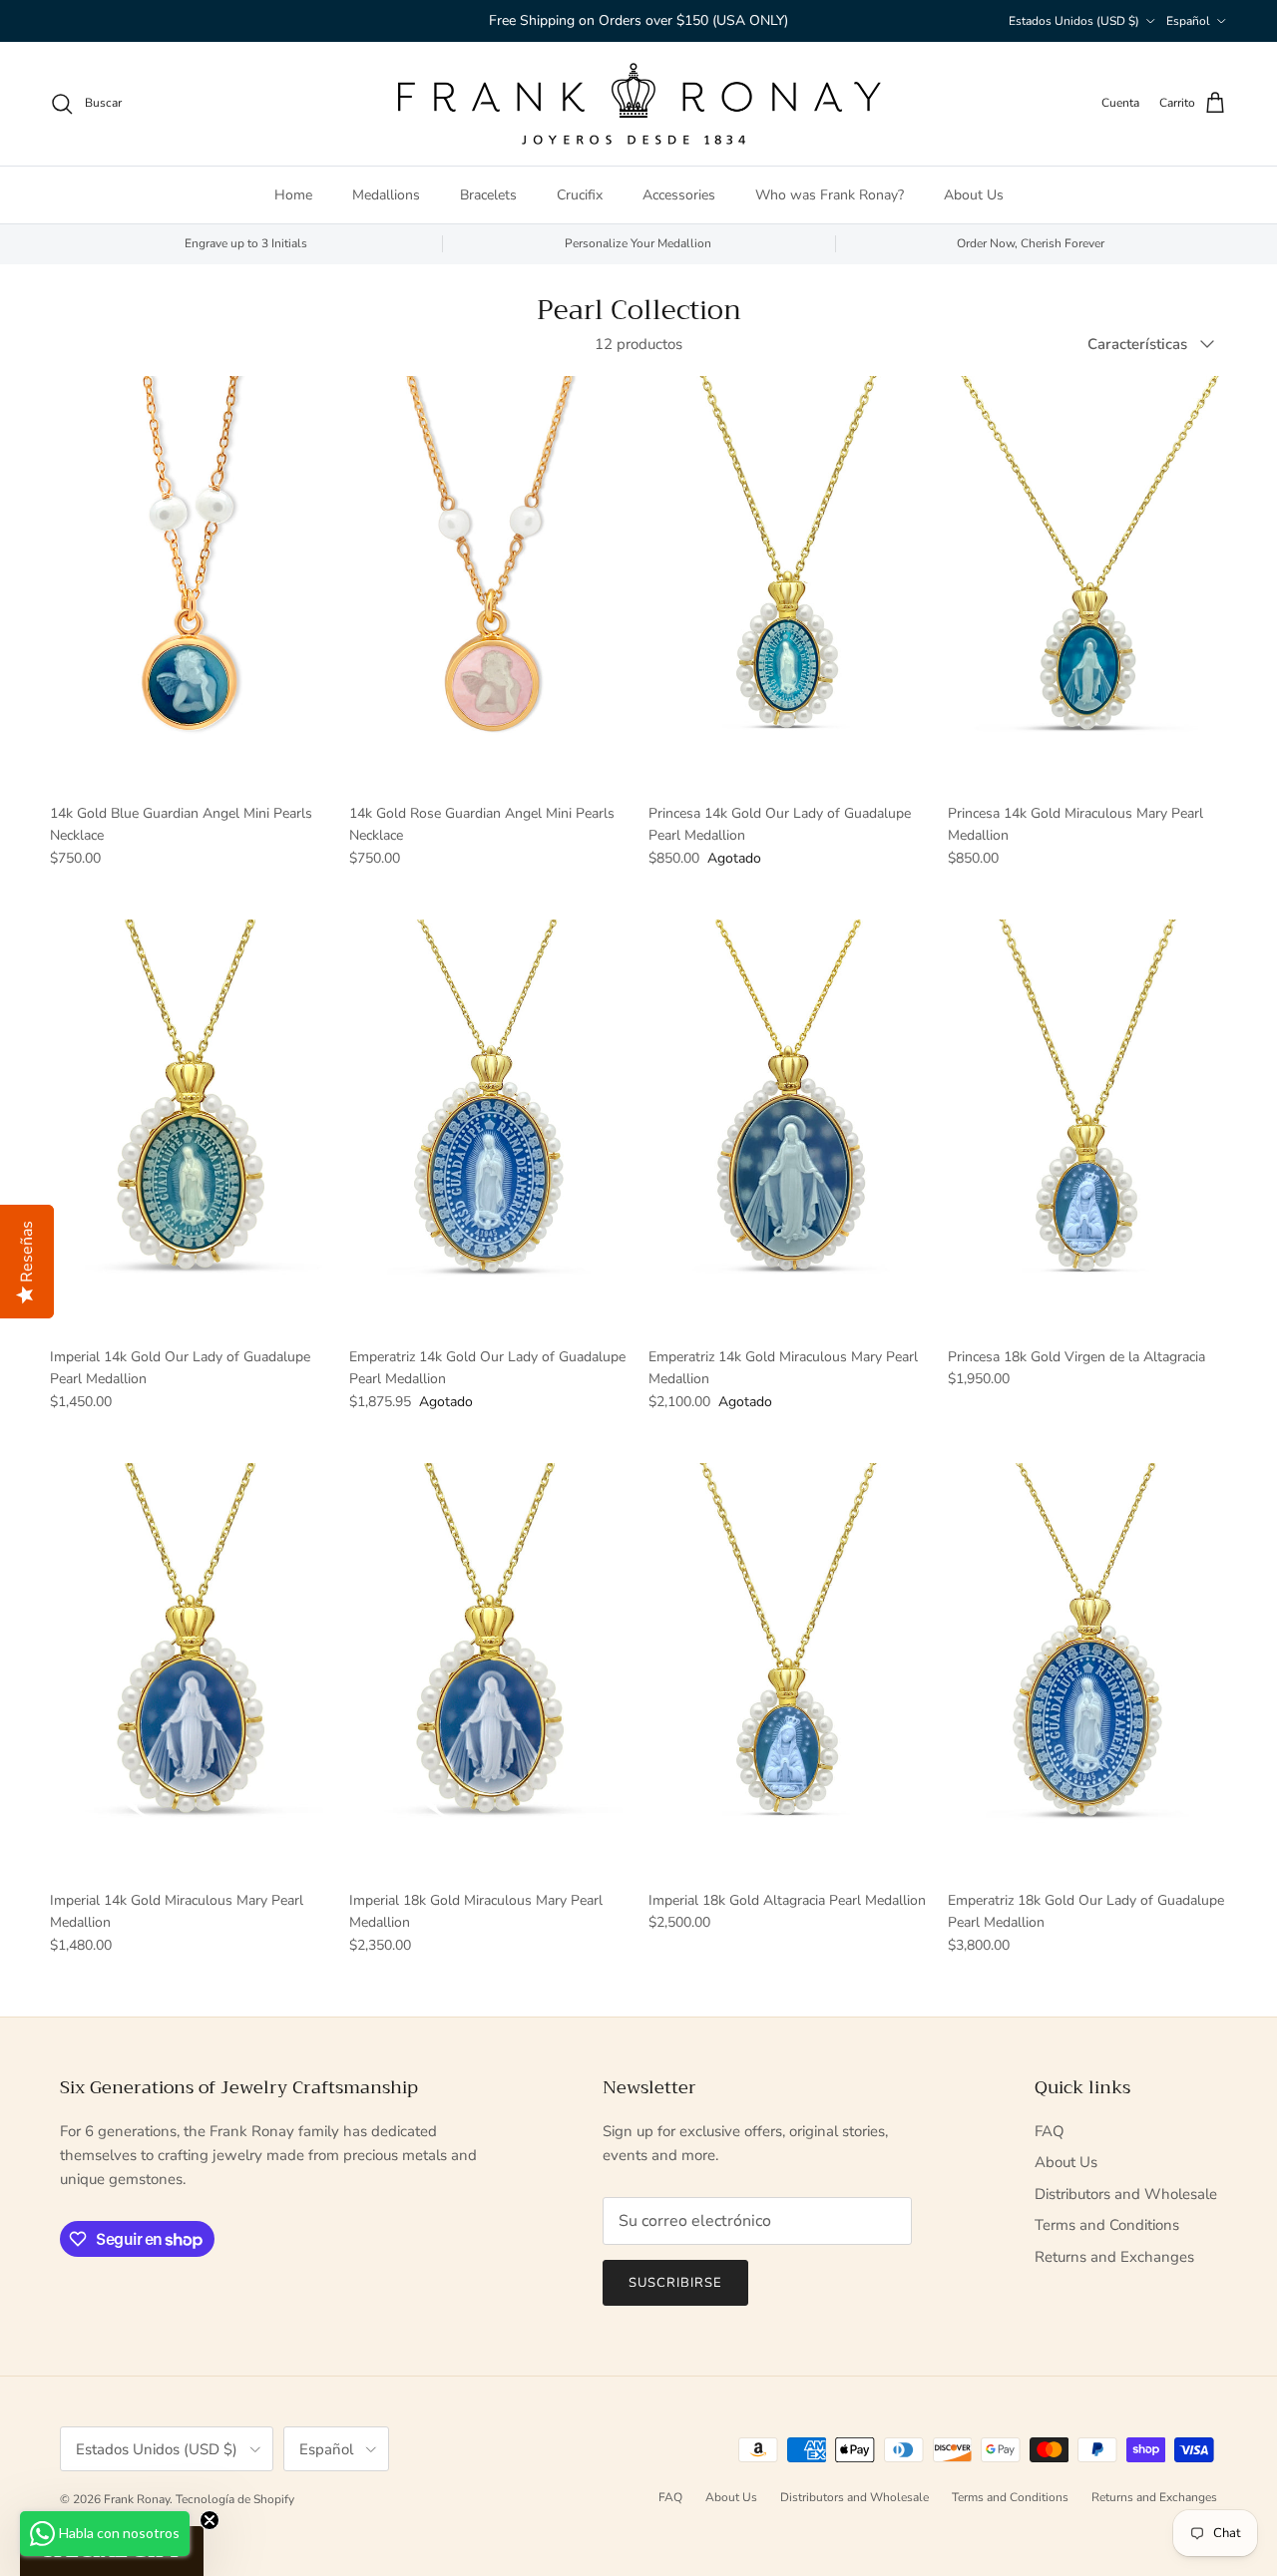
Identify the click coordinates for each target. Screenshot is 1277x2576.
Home (293, 194)
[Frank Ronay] (638, 104)
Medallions (386, 194)
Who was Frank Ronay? (830, 194)
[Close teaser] (210, 2520)
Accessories (679, 194)
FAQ (1050, 2131)
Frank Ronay (137, 2499)
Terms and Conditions (1107, 2225)
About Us (974, 194)
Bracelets (488, 194)
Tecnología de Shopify (235, 2499)
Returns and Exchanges (1114, 2257)
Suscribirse (675, 2283)
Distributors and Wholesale (1126, 2194)
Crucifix (580, 194)
